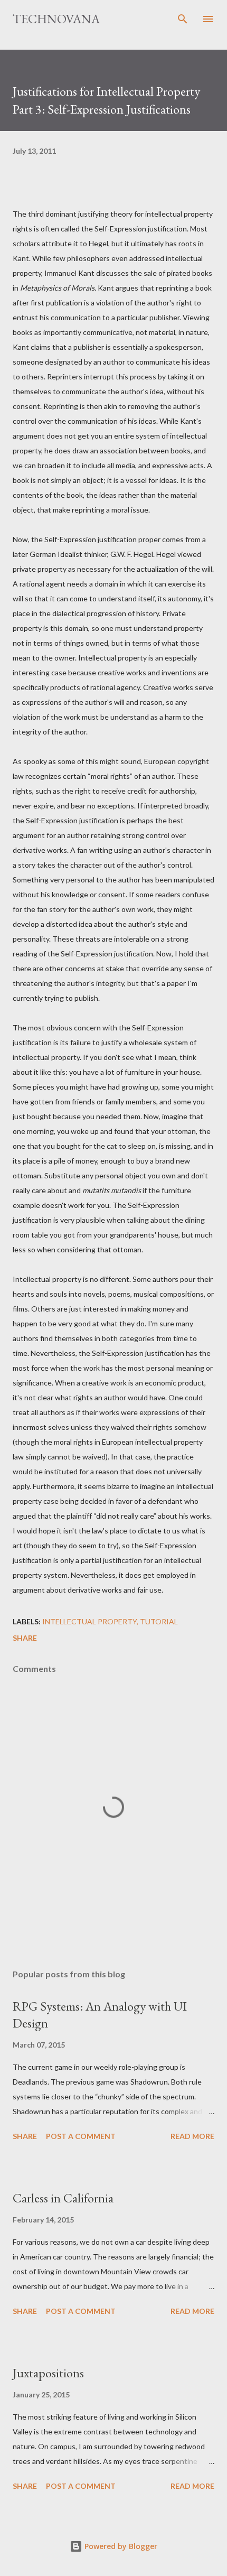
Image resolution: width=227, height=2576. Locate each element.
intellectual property (89, 1621)
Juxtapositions (48, 2373)
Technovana (56, 19)
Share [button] (25, 1638)
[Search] (183, 19)
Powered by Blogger (120, 2546)
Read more (192, 2136)
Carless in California (63, 2198)
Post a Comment (81, 2136)
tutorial (159, 1621)
